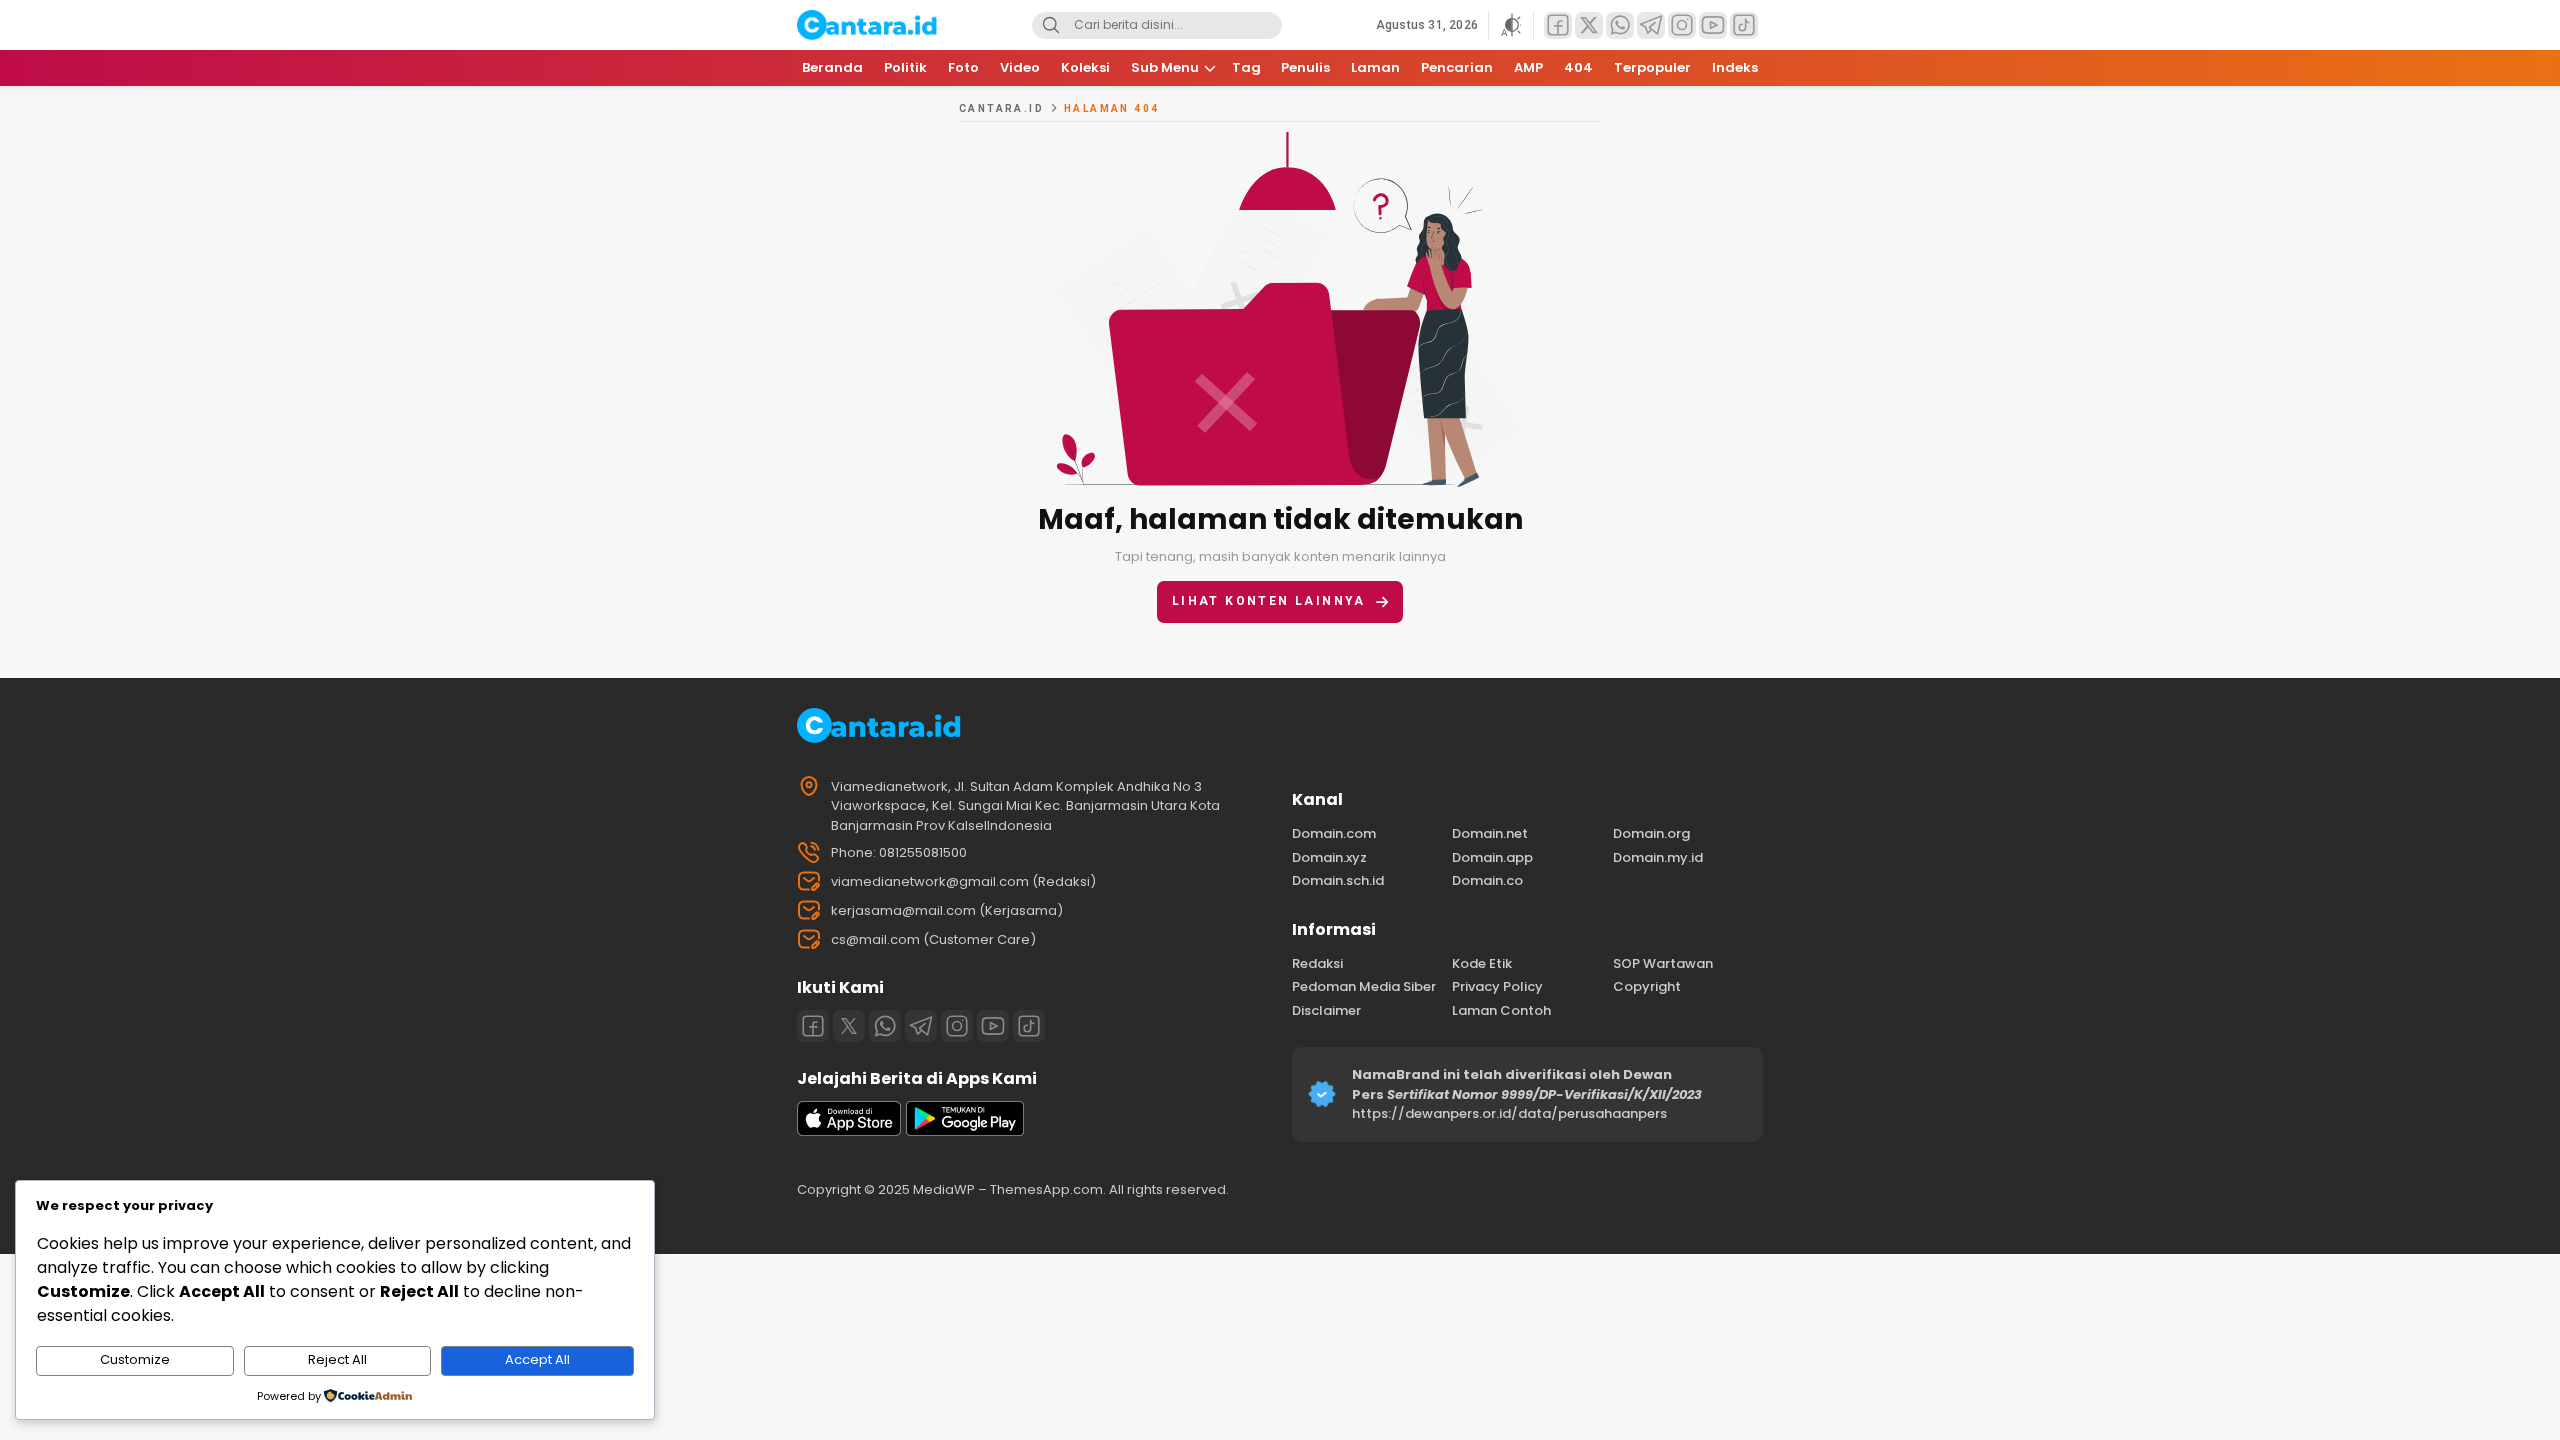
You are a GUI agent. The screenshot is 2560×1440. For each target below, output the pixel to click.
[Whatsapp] (885, 1026)
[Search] (1051, 25)
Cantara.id (1001, 108)
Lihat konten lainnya (1269, 601)
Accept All (537, 1359)
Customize (135, 1359)
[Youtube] (993, 1026)
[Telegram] (921, 1026)
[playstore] (965, 1131)
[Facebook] (813, 1026)
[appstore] (849, 1131)
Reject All (337, 1359)
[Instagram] (957, 1026)
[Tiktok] (1029, 1026)
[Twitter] (849, 1026)
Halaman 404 (1111, 108)
